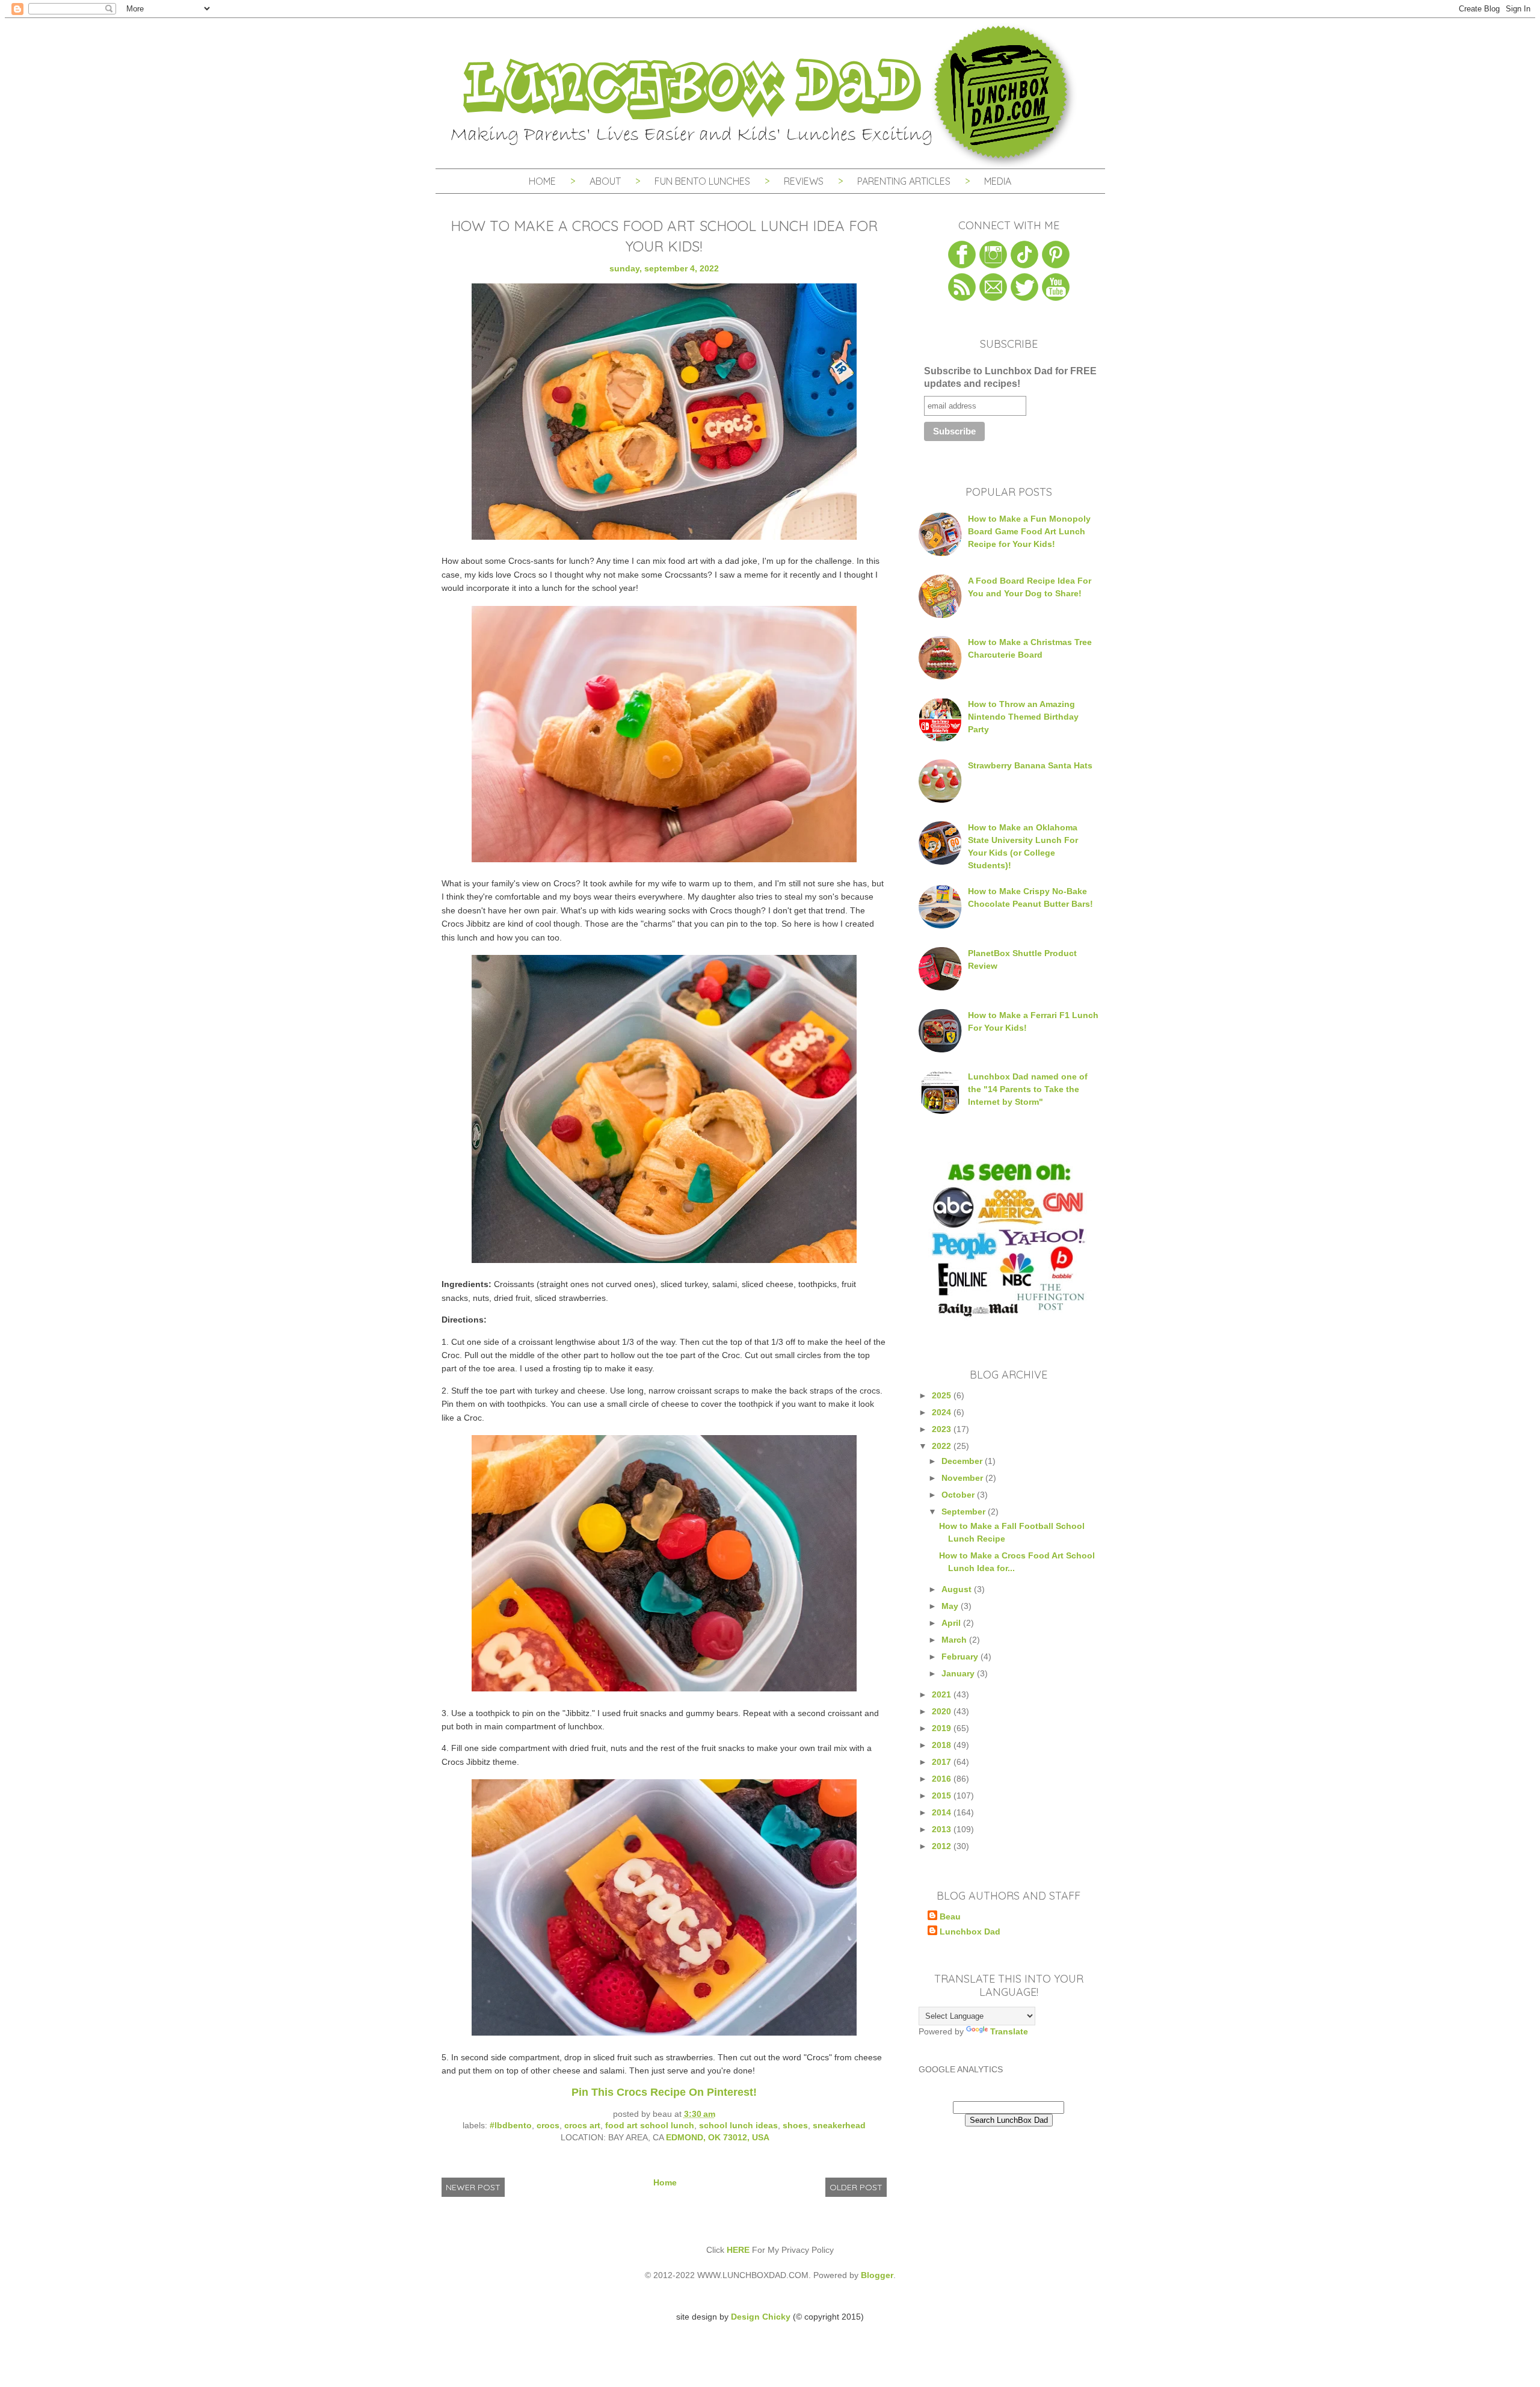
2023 (943, 1429)
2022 (943, 1446)
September (965, 1512)
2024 (943, 1412)
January (959, 1673)
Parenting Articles (904, 181)
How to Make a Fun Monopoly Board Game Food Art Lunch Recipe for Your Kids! (1029, 531)
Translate (1009, 2031)
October (959, 1495)
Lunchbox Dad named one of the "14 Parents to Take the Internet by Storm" (1028, 1089)
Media (998, 181)
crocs (548, 2125)
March (955, 1640)
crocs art (582, 2125)
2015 (943, 1796)
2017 (943, 1762)
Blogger (877, 2275)
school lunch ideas (738, 2125)
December (963, 1461)
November (963, 1478)
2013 (943, 1829)
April (952, 1623)
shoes (795, 2125)
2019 (943, 1728)
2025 (943, 1395)
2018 (943, 1745)
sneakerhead (839, 2125)
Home (542, 181)
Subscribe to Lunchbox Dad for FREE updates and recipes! (1010, 377)
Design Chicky (761, 2317)
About (606, 181)
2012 (943, 1846)
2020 (943, 1711)
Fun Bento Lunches (702, 181)
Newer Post (473, 2187)
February (961, 1657)
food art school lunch (650, 2125)
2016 (943, 1779)
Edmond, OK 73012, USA (718, 2137)
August (958, 1589)
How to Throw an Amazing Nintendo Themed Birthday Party (1023, 717)
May (951, 1606)
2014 (943, 1812)
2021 (943, 1694)
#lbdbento (511, 2125)
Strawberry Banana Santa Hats (1030, 765)
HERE (738, 2250)
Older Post (856, 2187)
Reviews (804, 181)
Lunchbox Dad (970, 1932)
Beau (950, 1916)
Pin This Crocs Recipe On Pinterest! (664, 2092)
